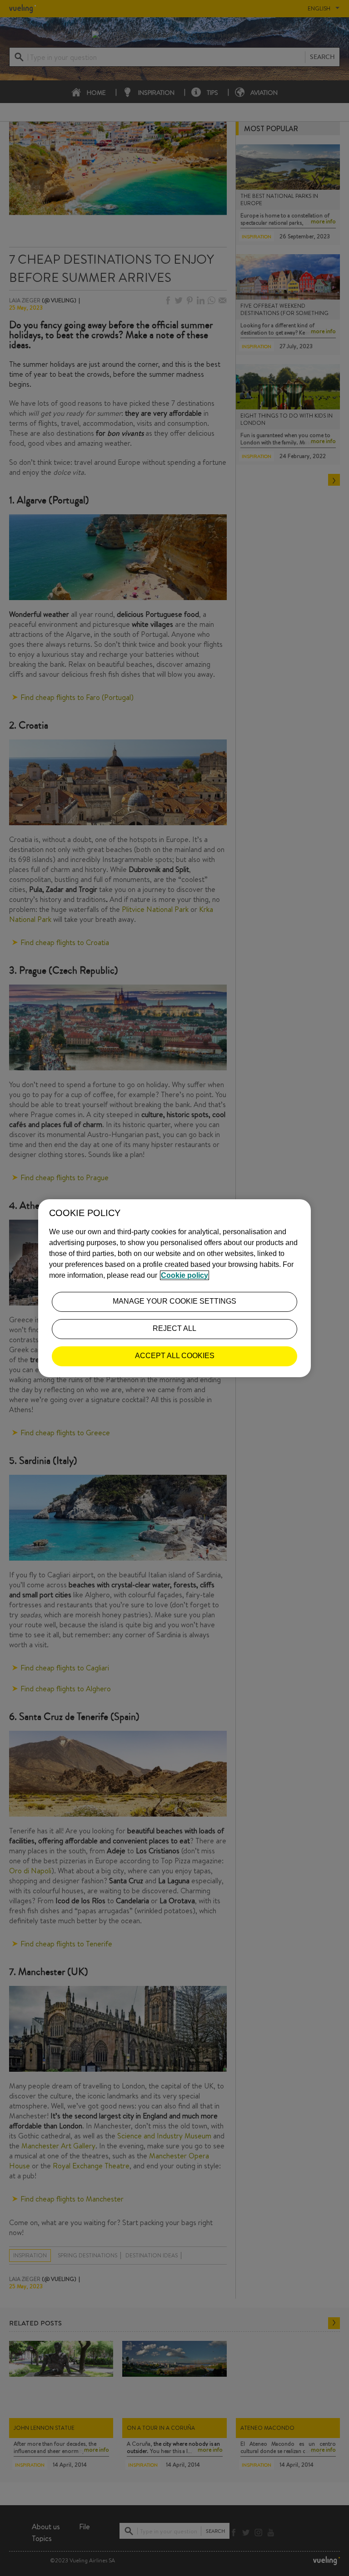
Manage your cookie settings (174, 1301)
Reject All (174, 1328)
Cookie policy (184, 1275)
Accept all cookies (175, 1356)
